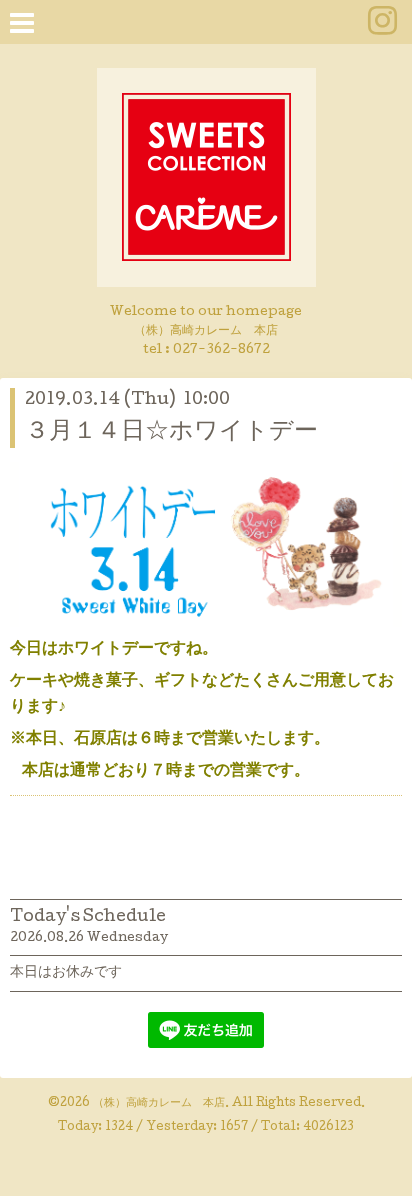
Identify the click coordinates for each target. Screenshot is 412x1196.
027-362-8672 (221, 350)
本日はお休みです (66, 973)
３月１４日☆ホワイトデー (171, 432)
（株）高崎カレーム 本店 (159, 1104)
